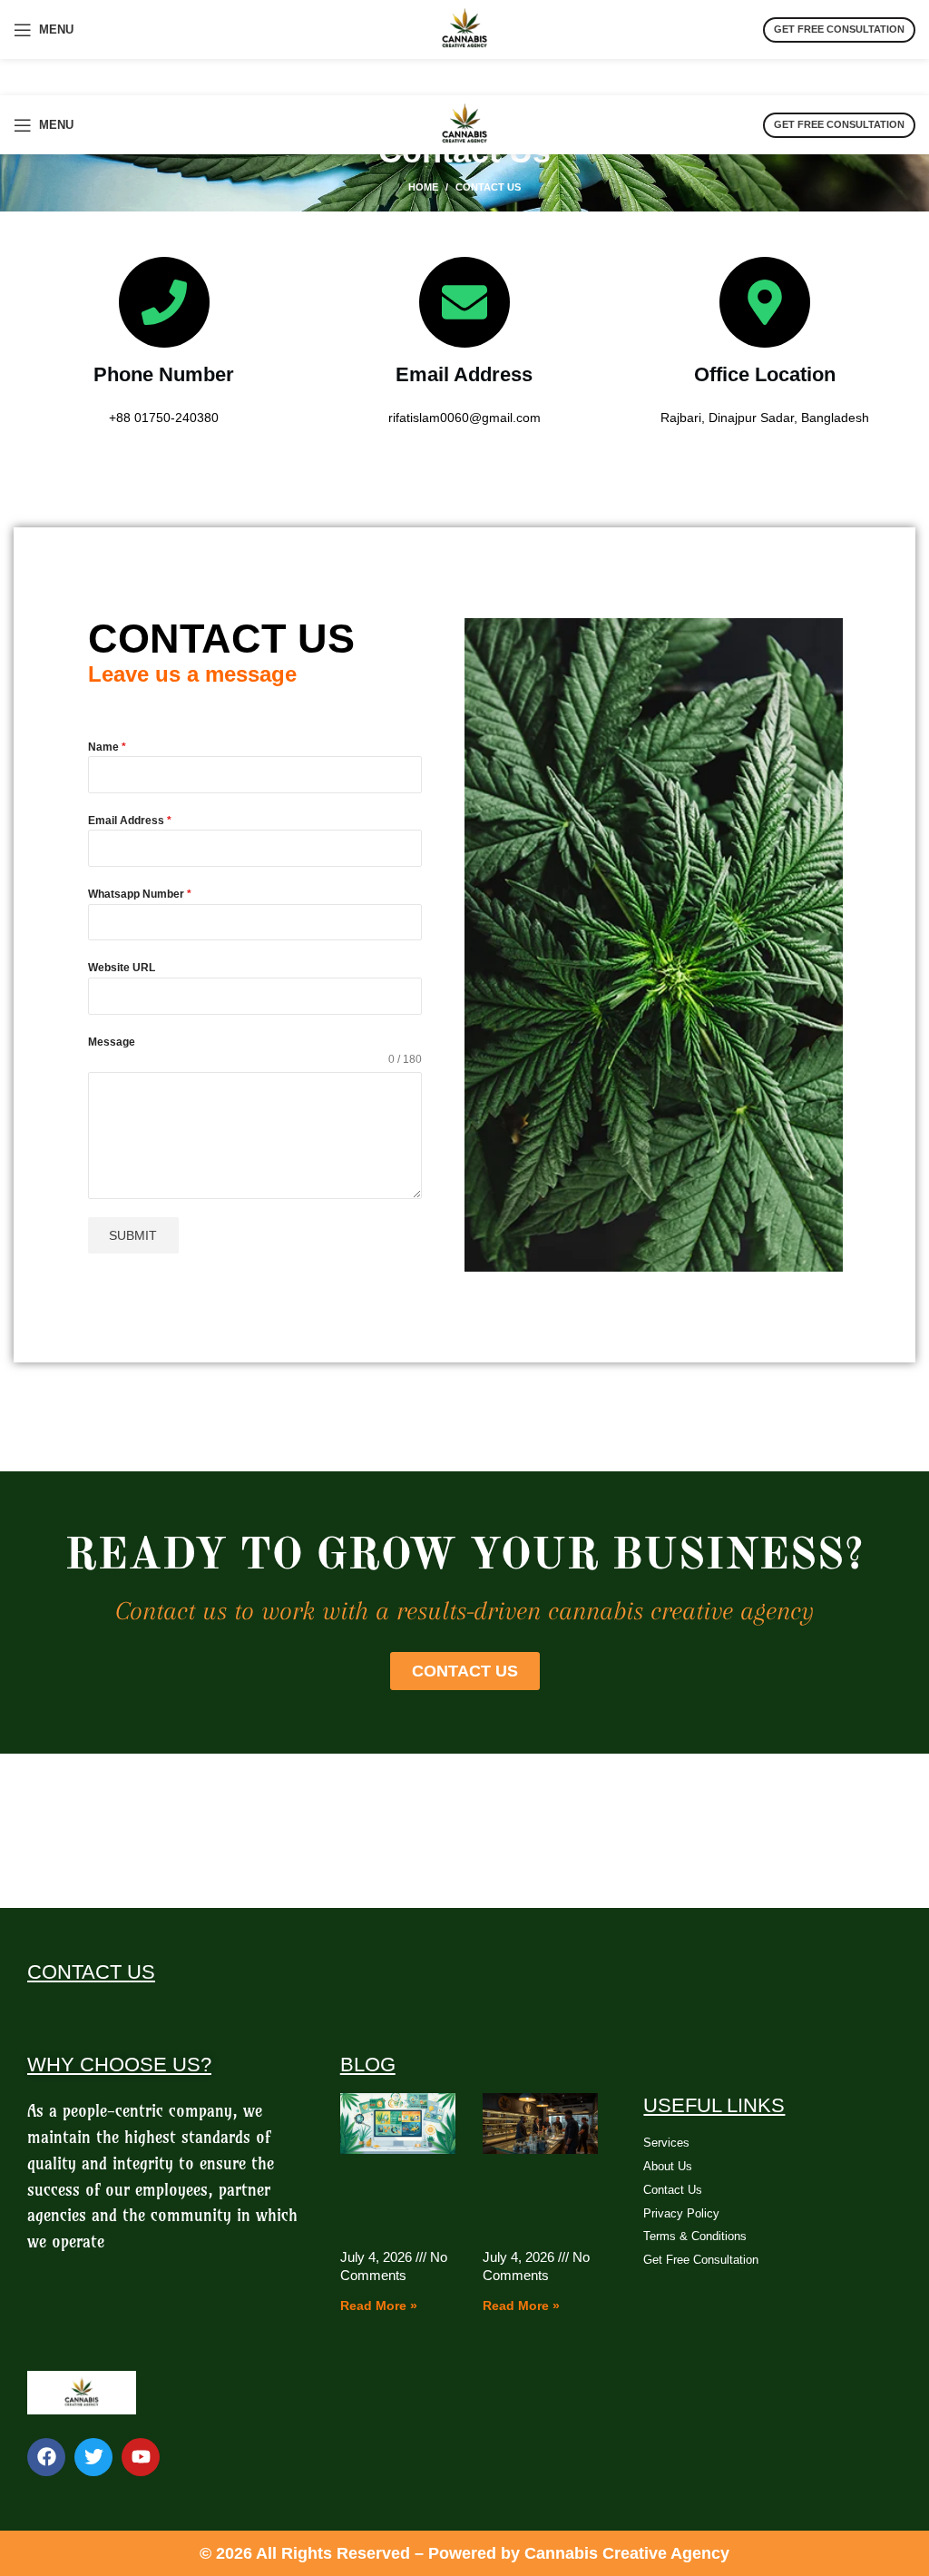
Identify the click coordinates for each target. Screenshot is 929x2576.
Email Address (130, 821)
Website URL (122, 968)
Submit (133, 1235)
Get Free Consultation (839, 29)
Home (423, 187)
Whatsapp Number (140, 894)
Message (112, 1042)
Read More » (379, 2306)
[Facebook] (46, 2457)
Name (107, 747)
